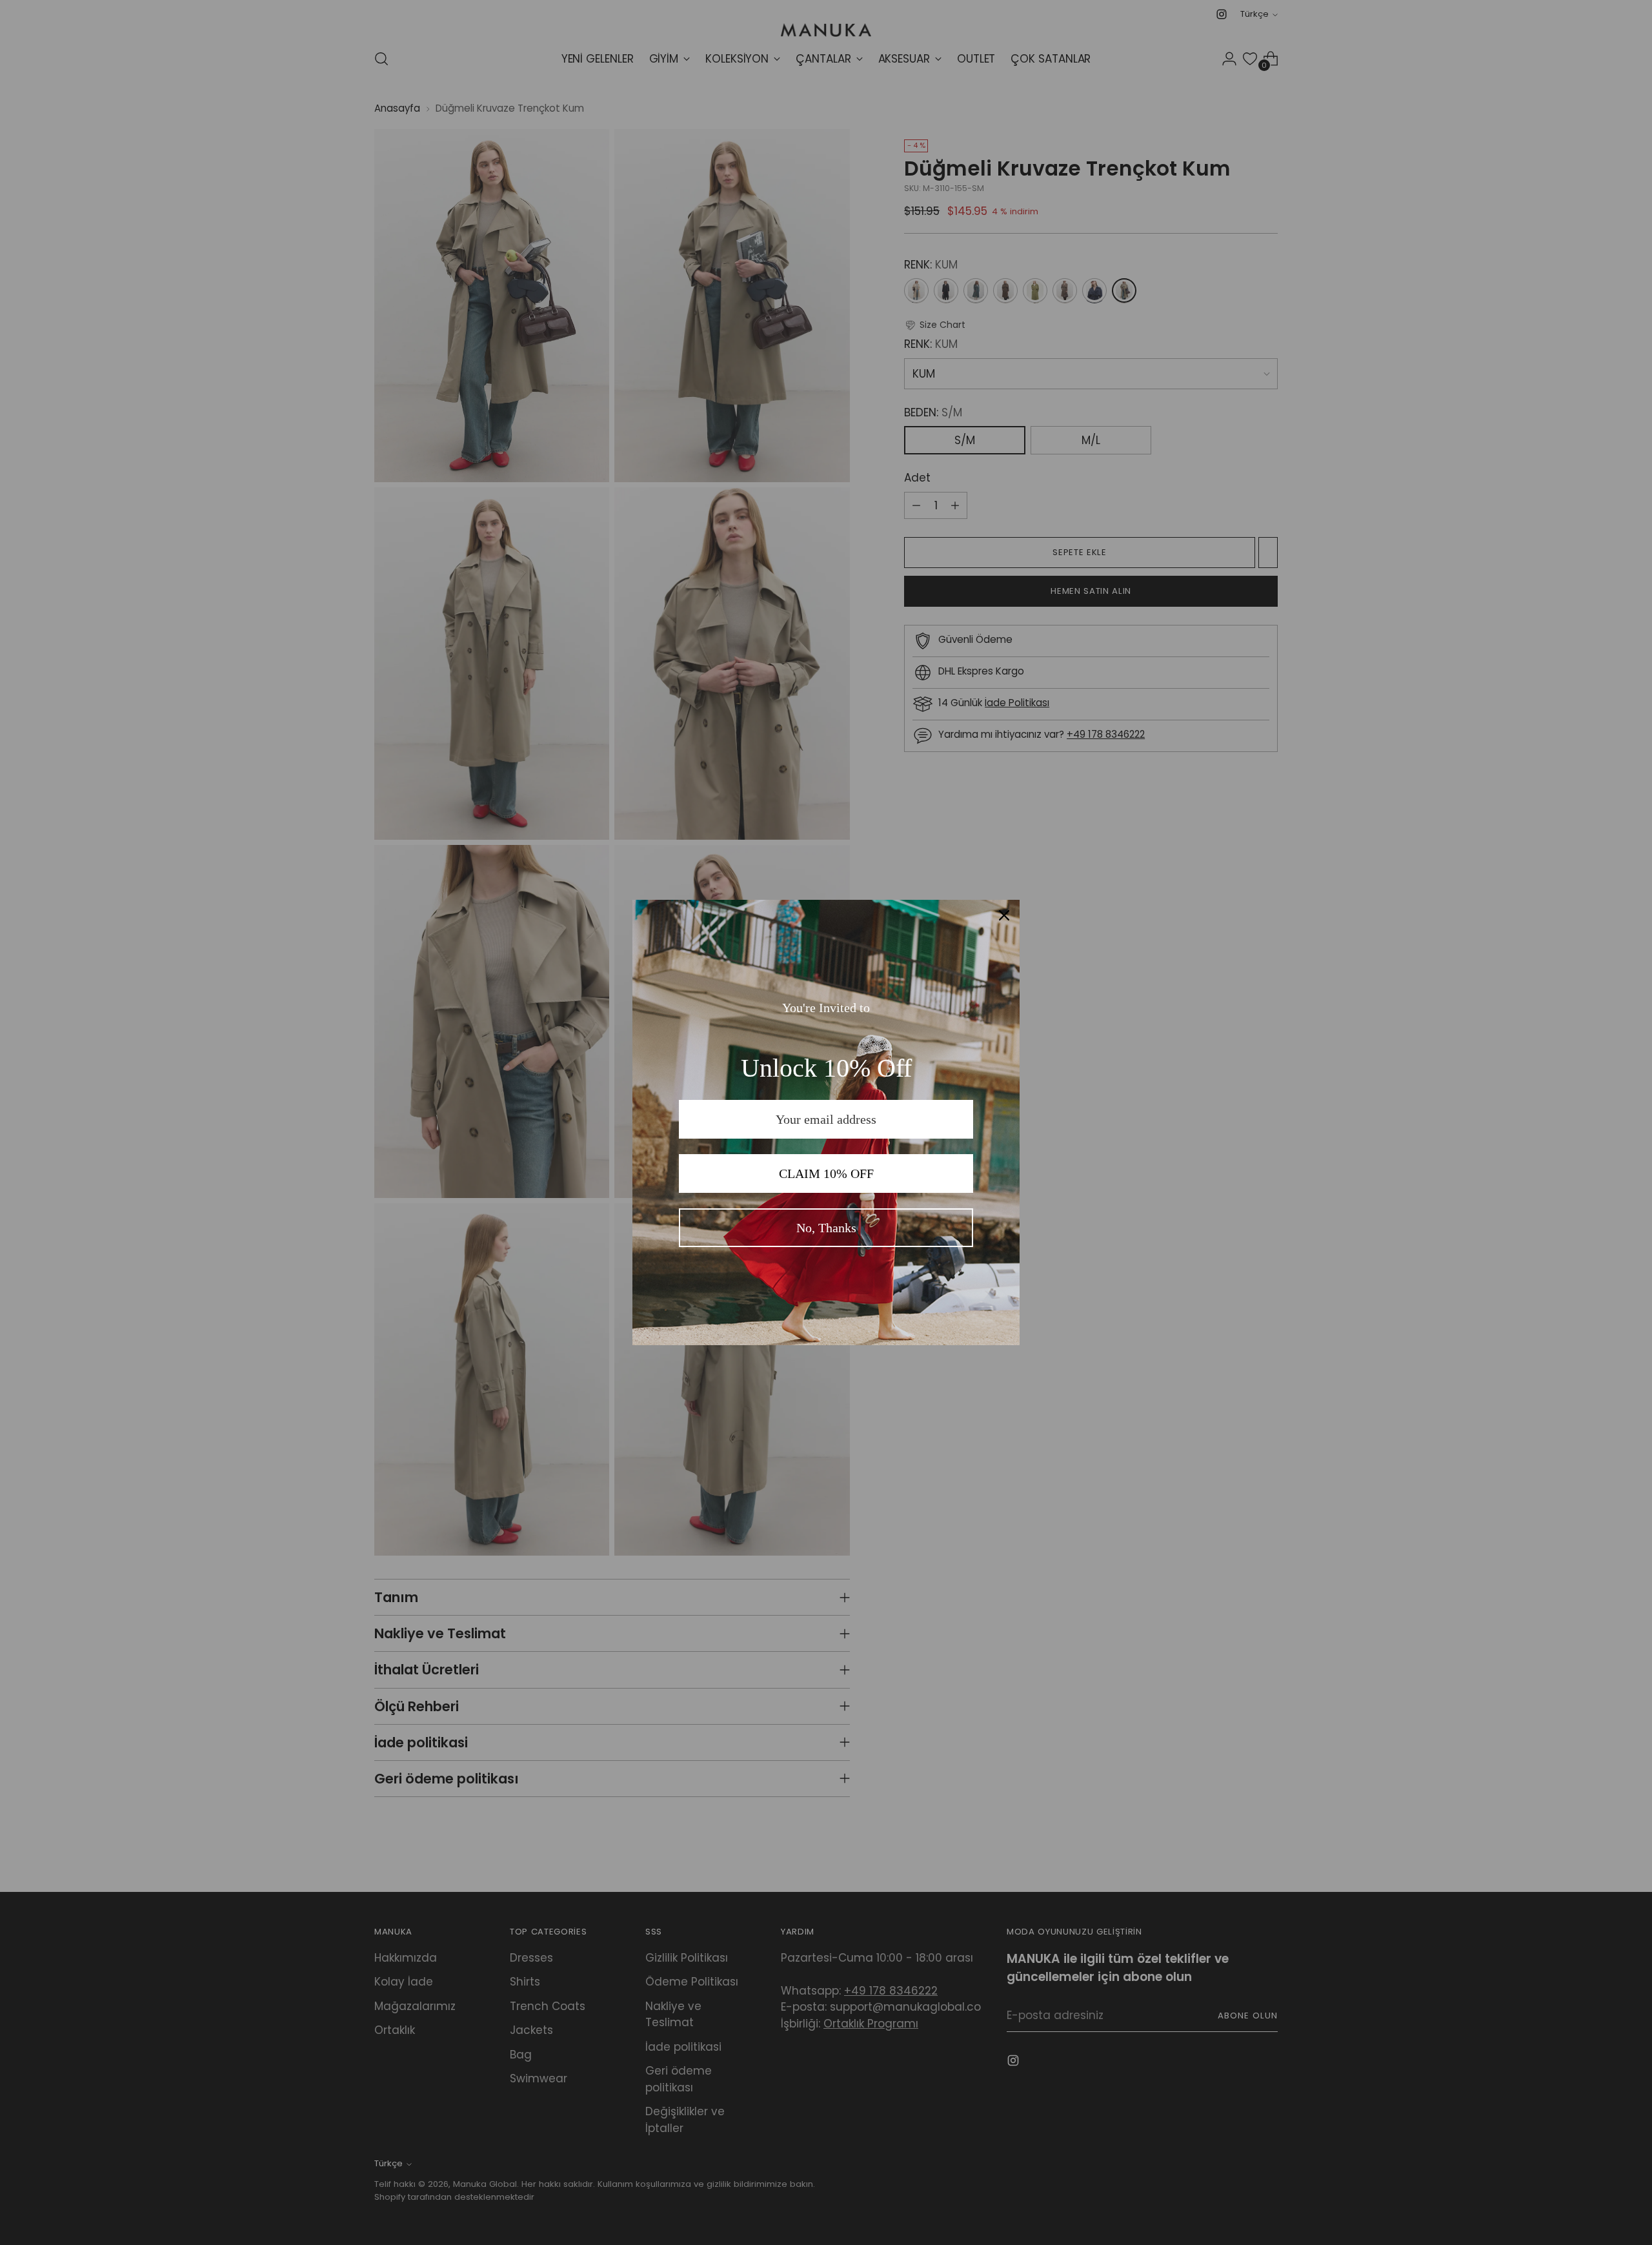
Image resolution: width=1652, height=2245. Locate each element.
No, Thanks (826, 1228)
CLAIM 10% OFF (826, 1173)
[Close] (1004, 915)
